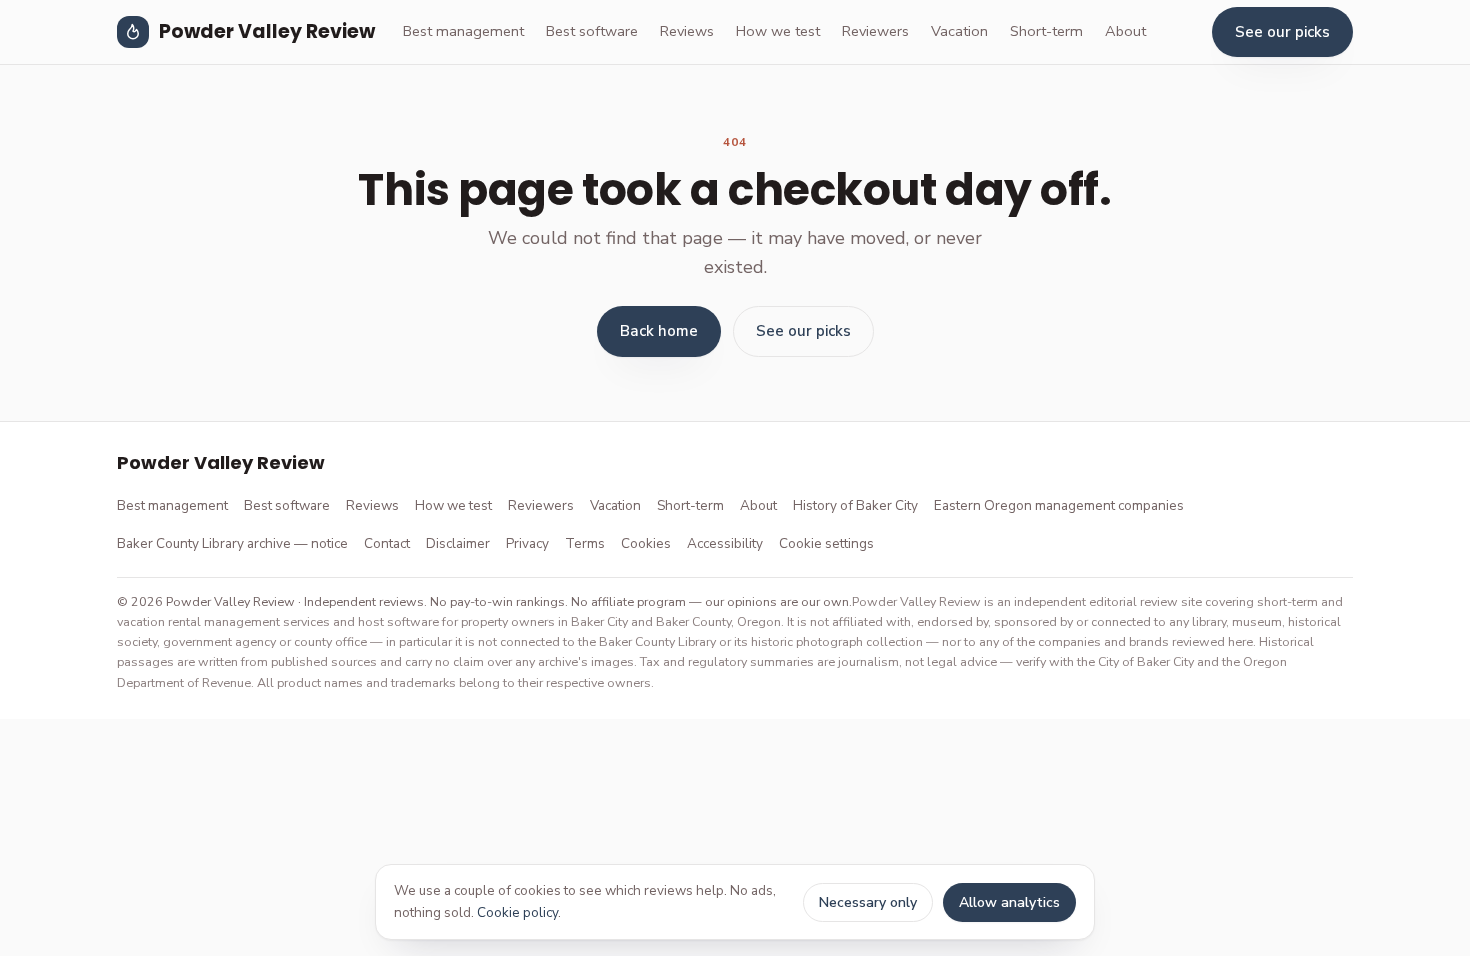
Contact (387, 543)
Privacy (527, 543)
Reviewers (875, 31)
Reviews (687, 31)
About (1125, 31)
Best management (463, 31)
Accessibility (725, 543)
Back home (659, 331)
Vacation (959, 31)
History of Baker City (855, 505)
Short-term (1046, 31)
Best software (592, 31)
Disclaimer (458, 543)
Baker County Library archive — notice (232, 543)
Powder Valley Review (267, 31)
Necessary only (868, 902)
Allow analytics (1009, 902)
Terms (585, 543)
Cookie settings (826, 543)
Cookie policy (517, 912)
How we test (778, 31)
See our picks (1282, 32)
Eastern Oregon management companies (1059, 505)
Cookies (646, 543)
